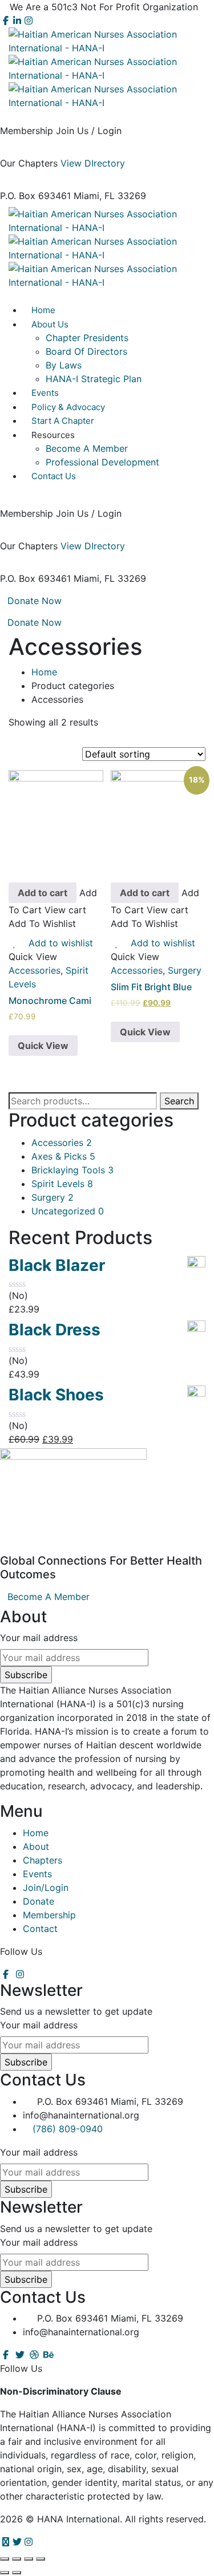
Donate (39, 1901)
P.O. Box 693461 (35, 196)
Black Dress (54, 1330)
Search (179, 1101)
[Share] (17, 2559)
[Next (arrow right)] (17, 2573)
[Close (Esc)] (5, 2559)
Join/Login (46, 1888)
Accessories (35, 970)
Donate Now (35, 601)
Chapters (43, 1860)
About (36, 1846)
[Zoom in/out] (41, 2559)
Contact (40, 1929)
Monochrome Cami (50, 1001)
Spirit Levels (62, 1184)
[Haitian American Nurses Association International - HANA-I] (107, 40)
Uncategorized (68, 1211)
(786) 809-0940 (68, 2129)
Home (44, 672)
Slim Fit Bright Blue (151, 987)
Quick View (43, 1046)
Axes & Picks (63, 1156)
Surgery (185, 970)
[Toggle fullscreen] (29, 2559)
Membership (27, 131)
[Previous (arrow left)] (5, 2573)
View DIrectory (93, 163)
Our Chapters (29, 163)
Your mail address (39, 1638)
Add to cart (43, 893)
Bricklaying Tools (72, 1170)
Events (37, 1874)
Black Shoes (56, 1395)
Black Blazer (57, 1265)
